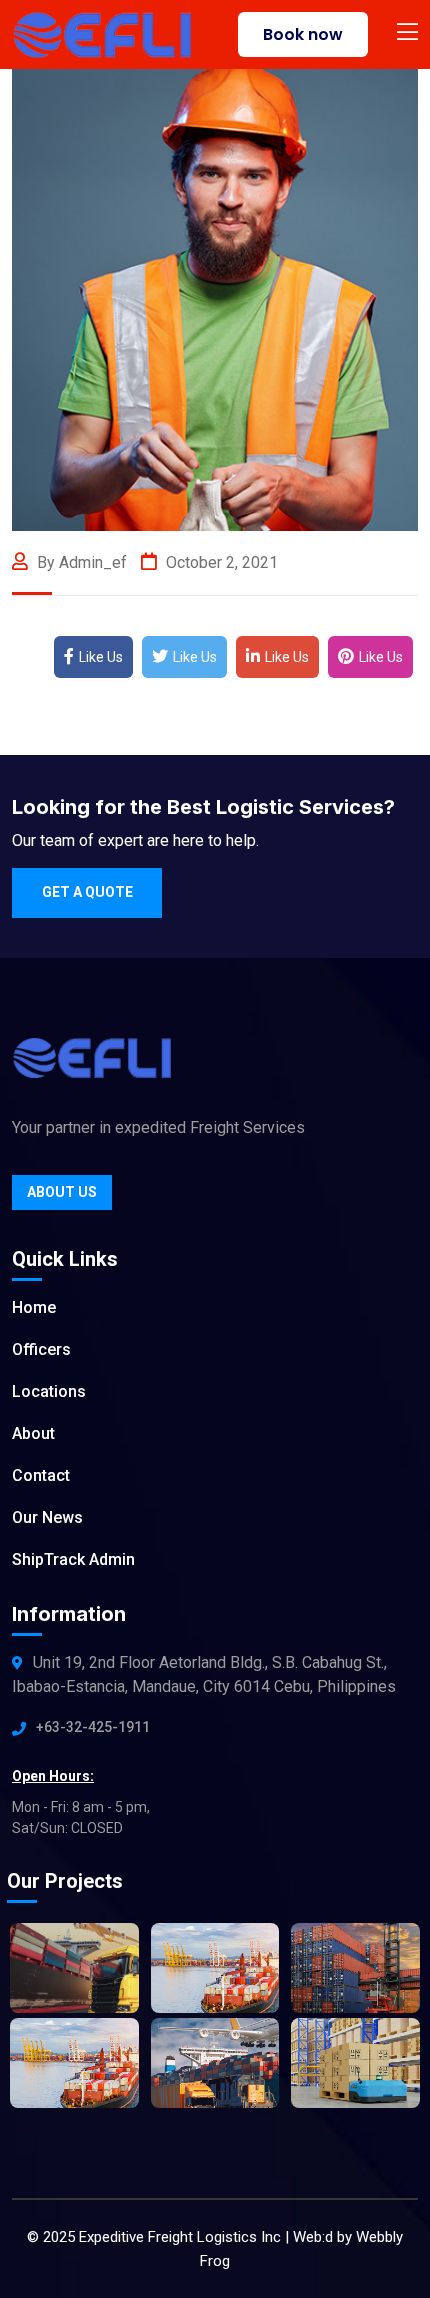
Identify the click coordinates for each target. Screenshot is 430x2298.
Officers (41, 1349)
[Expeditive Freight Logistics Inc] (101, 33)
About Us (62, 1192)
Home (34, 1307)
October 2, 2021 (220, 562)
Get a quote (87, 892)
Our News (47, 1517)
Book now (303, 34)
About (33, 1433)
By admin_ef (80, 562)
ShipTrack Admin (73, 1559)
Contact (41, 1475)
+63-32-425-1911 (93, 1727)
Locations (49, 1391)
